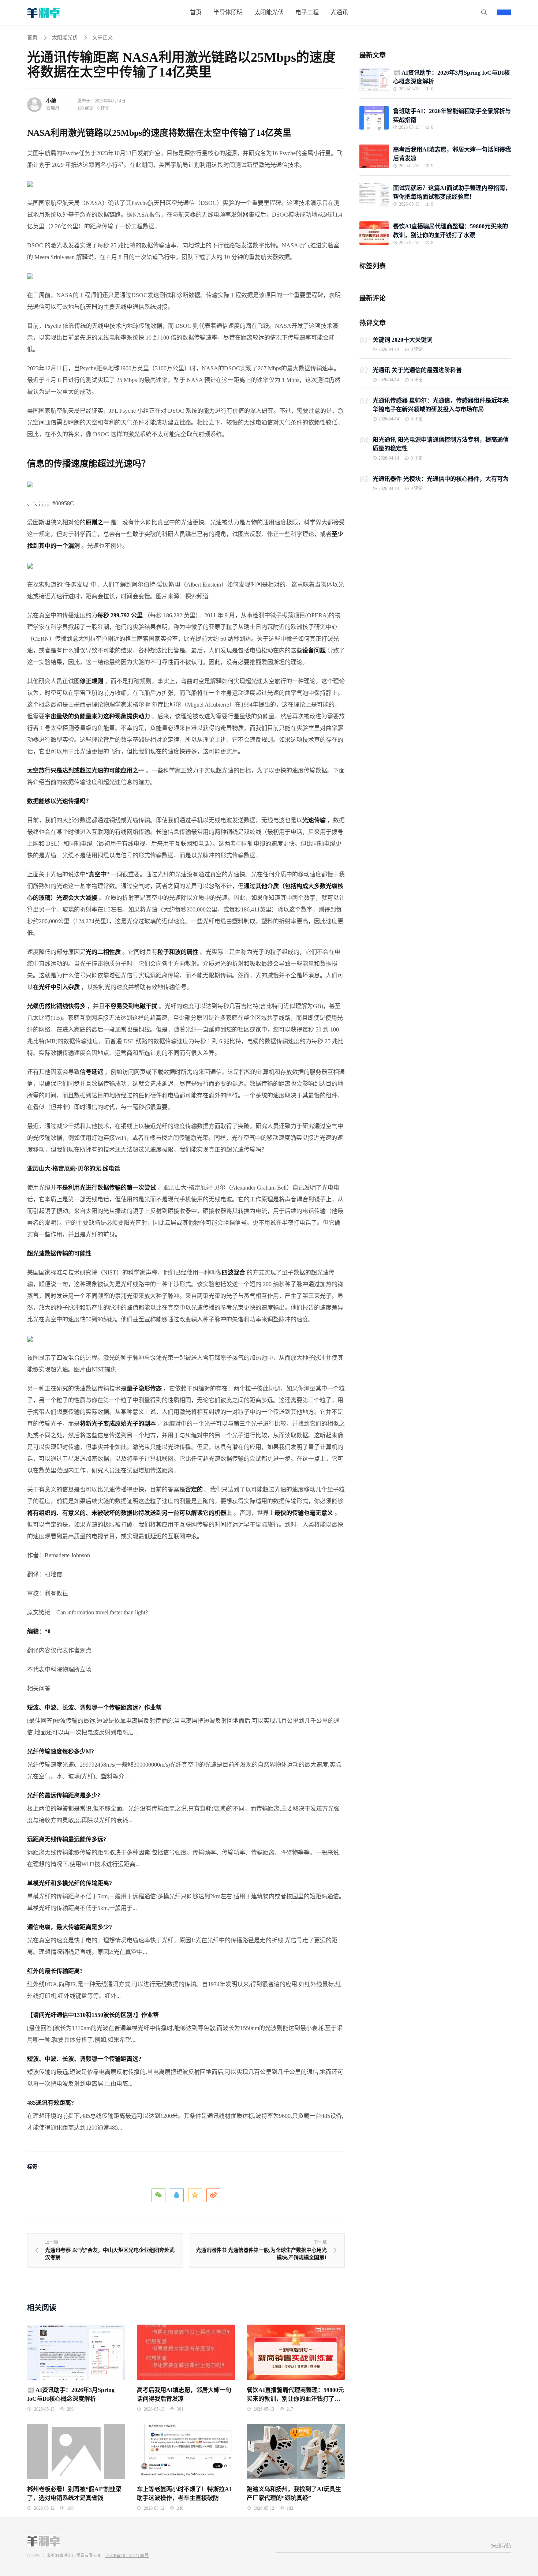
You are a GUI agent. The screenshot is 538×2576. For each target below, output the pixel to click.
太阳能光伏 (65, 38)
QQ (177, 2195)
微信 (158, 2195)
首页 (32, 38)
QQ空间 (195, 2195)
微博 (213, 2195)
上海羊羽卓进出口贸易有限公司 (72, 2556)
